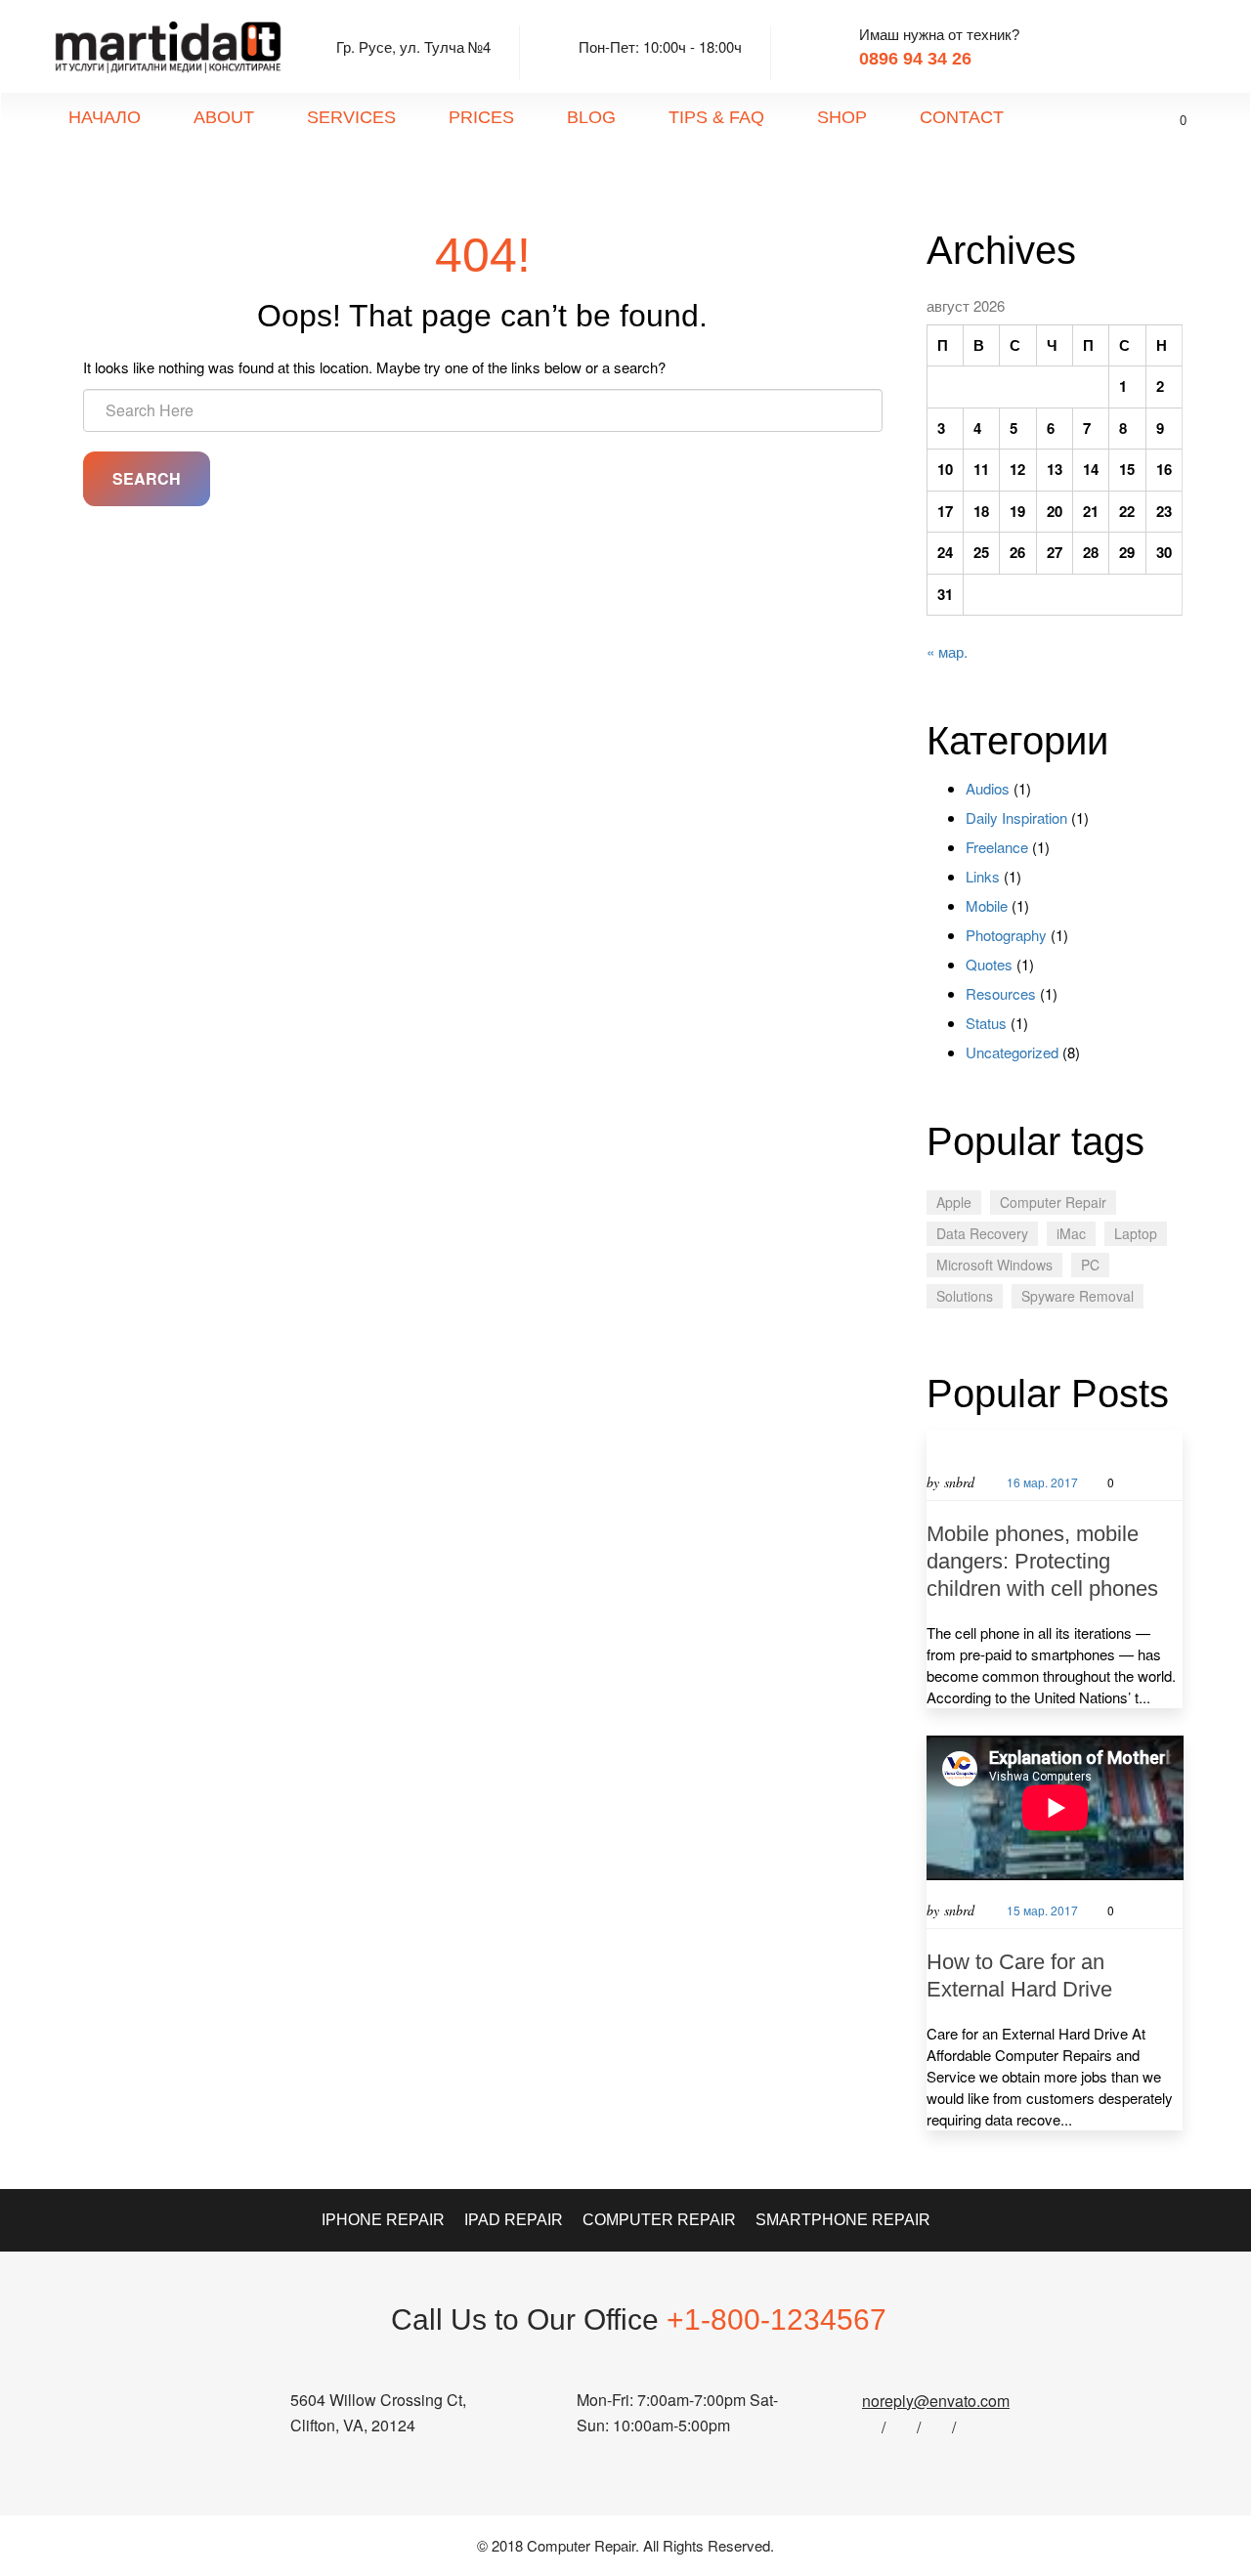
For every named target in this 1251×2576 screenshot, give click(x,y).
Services (351, 117)
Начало (105, 117)
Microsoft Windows (994, 1265)
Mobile (987, 905)
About (224, 117)
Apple (954, 1202)
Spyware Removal (1078, 1296)
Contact (962, 117)
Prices (481, 117)
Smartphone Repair (843, 2220)
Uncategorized (1012, 1052)
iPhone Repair (383, 2220)
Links (983, 876)
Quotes (989, 964)
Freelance (997, 847)
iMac (1071, 1233)
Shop (842, 117)
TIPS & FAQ (716, 117)
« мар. (947, 651)
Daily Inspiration (1016, 817)
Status (986, 1023)
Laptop (1136, 1233)
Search (147, 478)
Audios (988, 788)
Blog (591, 117)
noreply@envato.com (936, 2401)
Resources (1001, 993)
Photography (1006, 935)
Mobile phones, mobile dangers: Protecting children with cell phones (1042, 1561)
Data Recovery (982, 1233)
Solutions (965, 1296)
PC (1090, 1265)
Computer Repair (1053, 1202)
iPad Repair (514, 2220)
